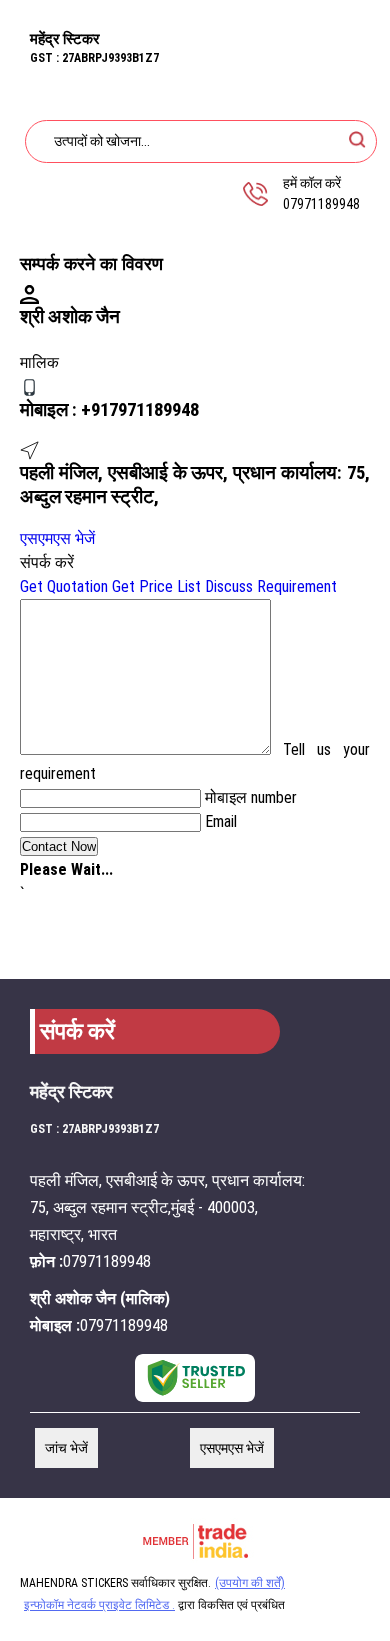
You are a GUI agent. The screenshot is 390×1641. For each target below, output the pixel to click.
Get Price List (156, 586)
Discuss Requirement (271, 586)
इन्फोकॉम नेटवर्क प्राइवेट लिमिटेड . (99, 1605)
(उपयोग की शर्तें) (250, 1583)
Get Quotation (64, 586)
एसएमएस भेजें (57, 538)
